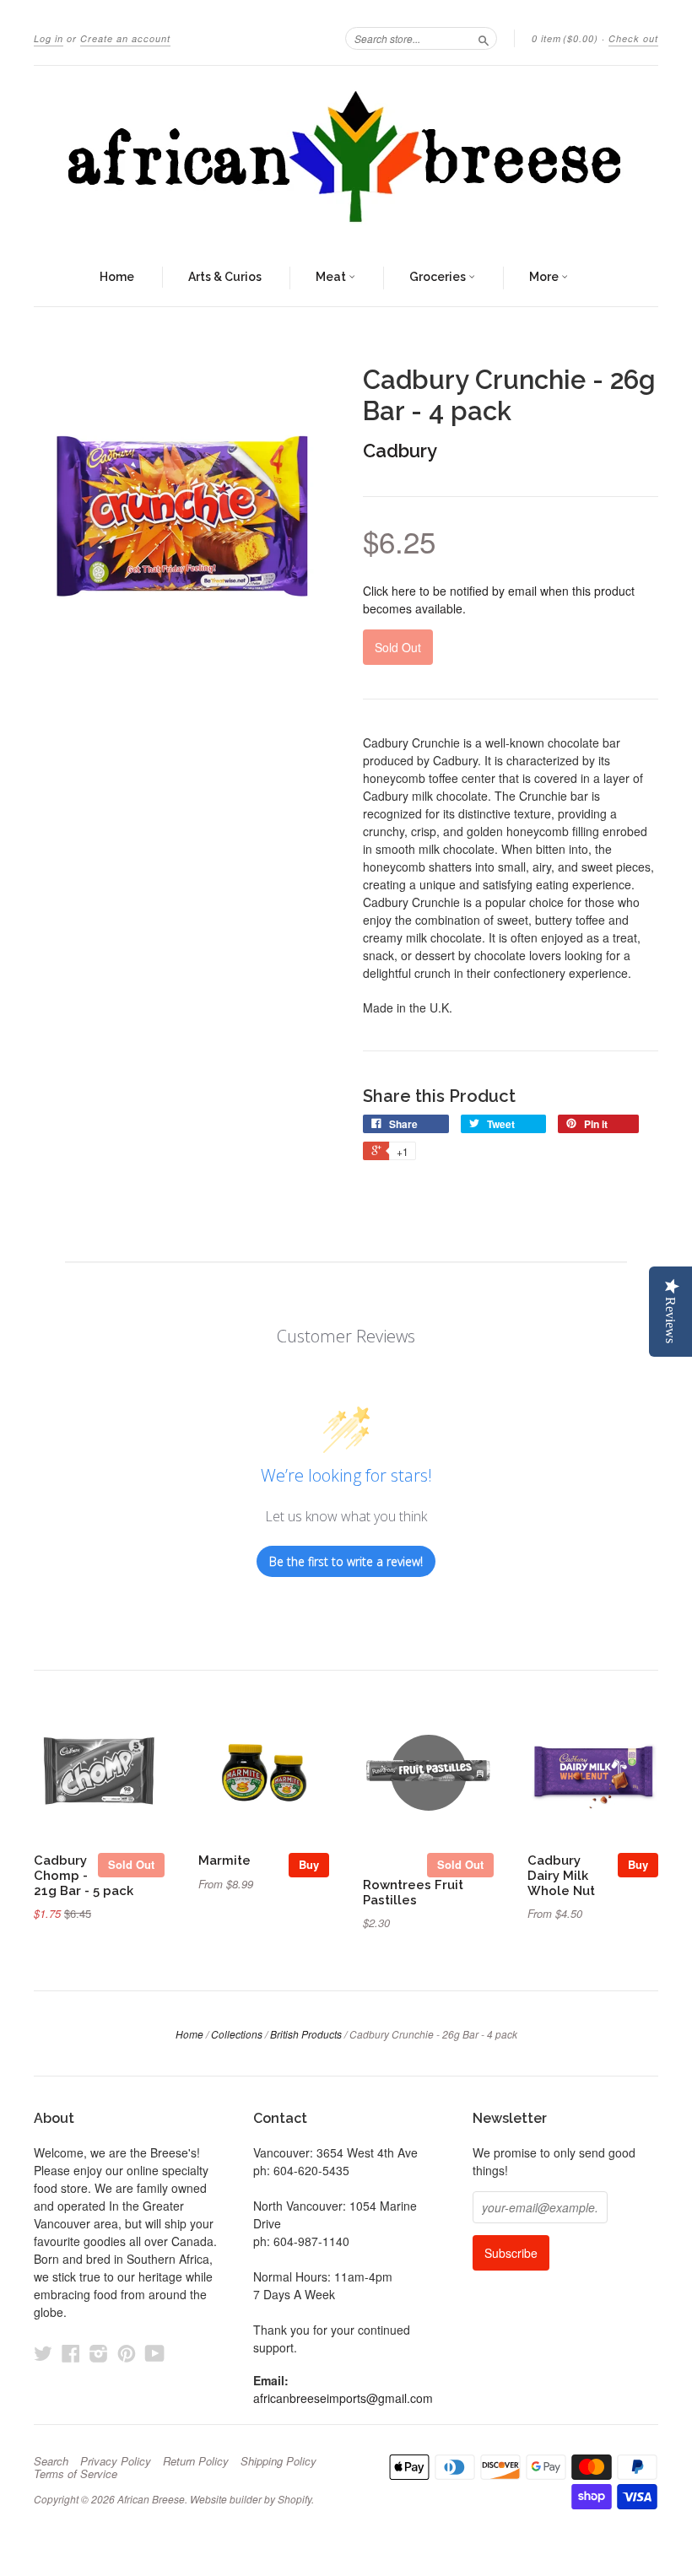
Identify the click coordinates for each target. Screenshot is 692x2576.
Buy (309, 1864)
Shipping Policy (278, 2461)
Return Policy (196, 2461)
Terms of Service (76, 2474)
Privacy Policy (116, 2461)
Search (51, 2461)
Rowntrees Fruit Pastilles (413, 1892)
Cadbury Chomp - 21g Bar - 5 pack (84, 1875)
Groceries (439, 277)
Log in (49, 38)
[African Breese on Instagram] (99, 2353)
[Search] (484, 38)
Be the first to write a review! (346, 1561)
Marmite (224, 1860)
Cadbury (400, 451)
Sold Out (131, 1864)
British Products (306, 2034)
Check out (633, 38)
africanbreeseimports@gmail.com (343, 2398)
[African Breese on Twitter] (43, 2353)
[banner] (346, 158)
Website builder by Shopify (251, 2499)
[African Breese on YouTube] (155, 2353)
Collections (237, 2034)
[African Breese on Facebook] (71, 2353)
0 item (565, 38)
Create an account (125, 38)
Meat (332, 277)
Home (117, 277)
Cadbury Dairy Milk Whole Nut (561, 1875)
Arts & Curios (225, 277)
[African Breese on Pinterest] (127, 2353)
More (545, 277)
